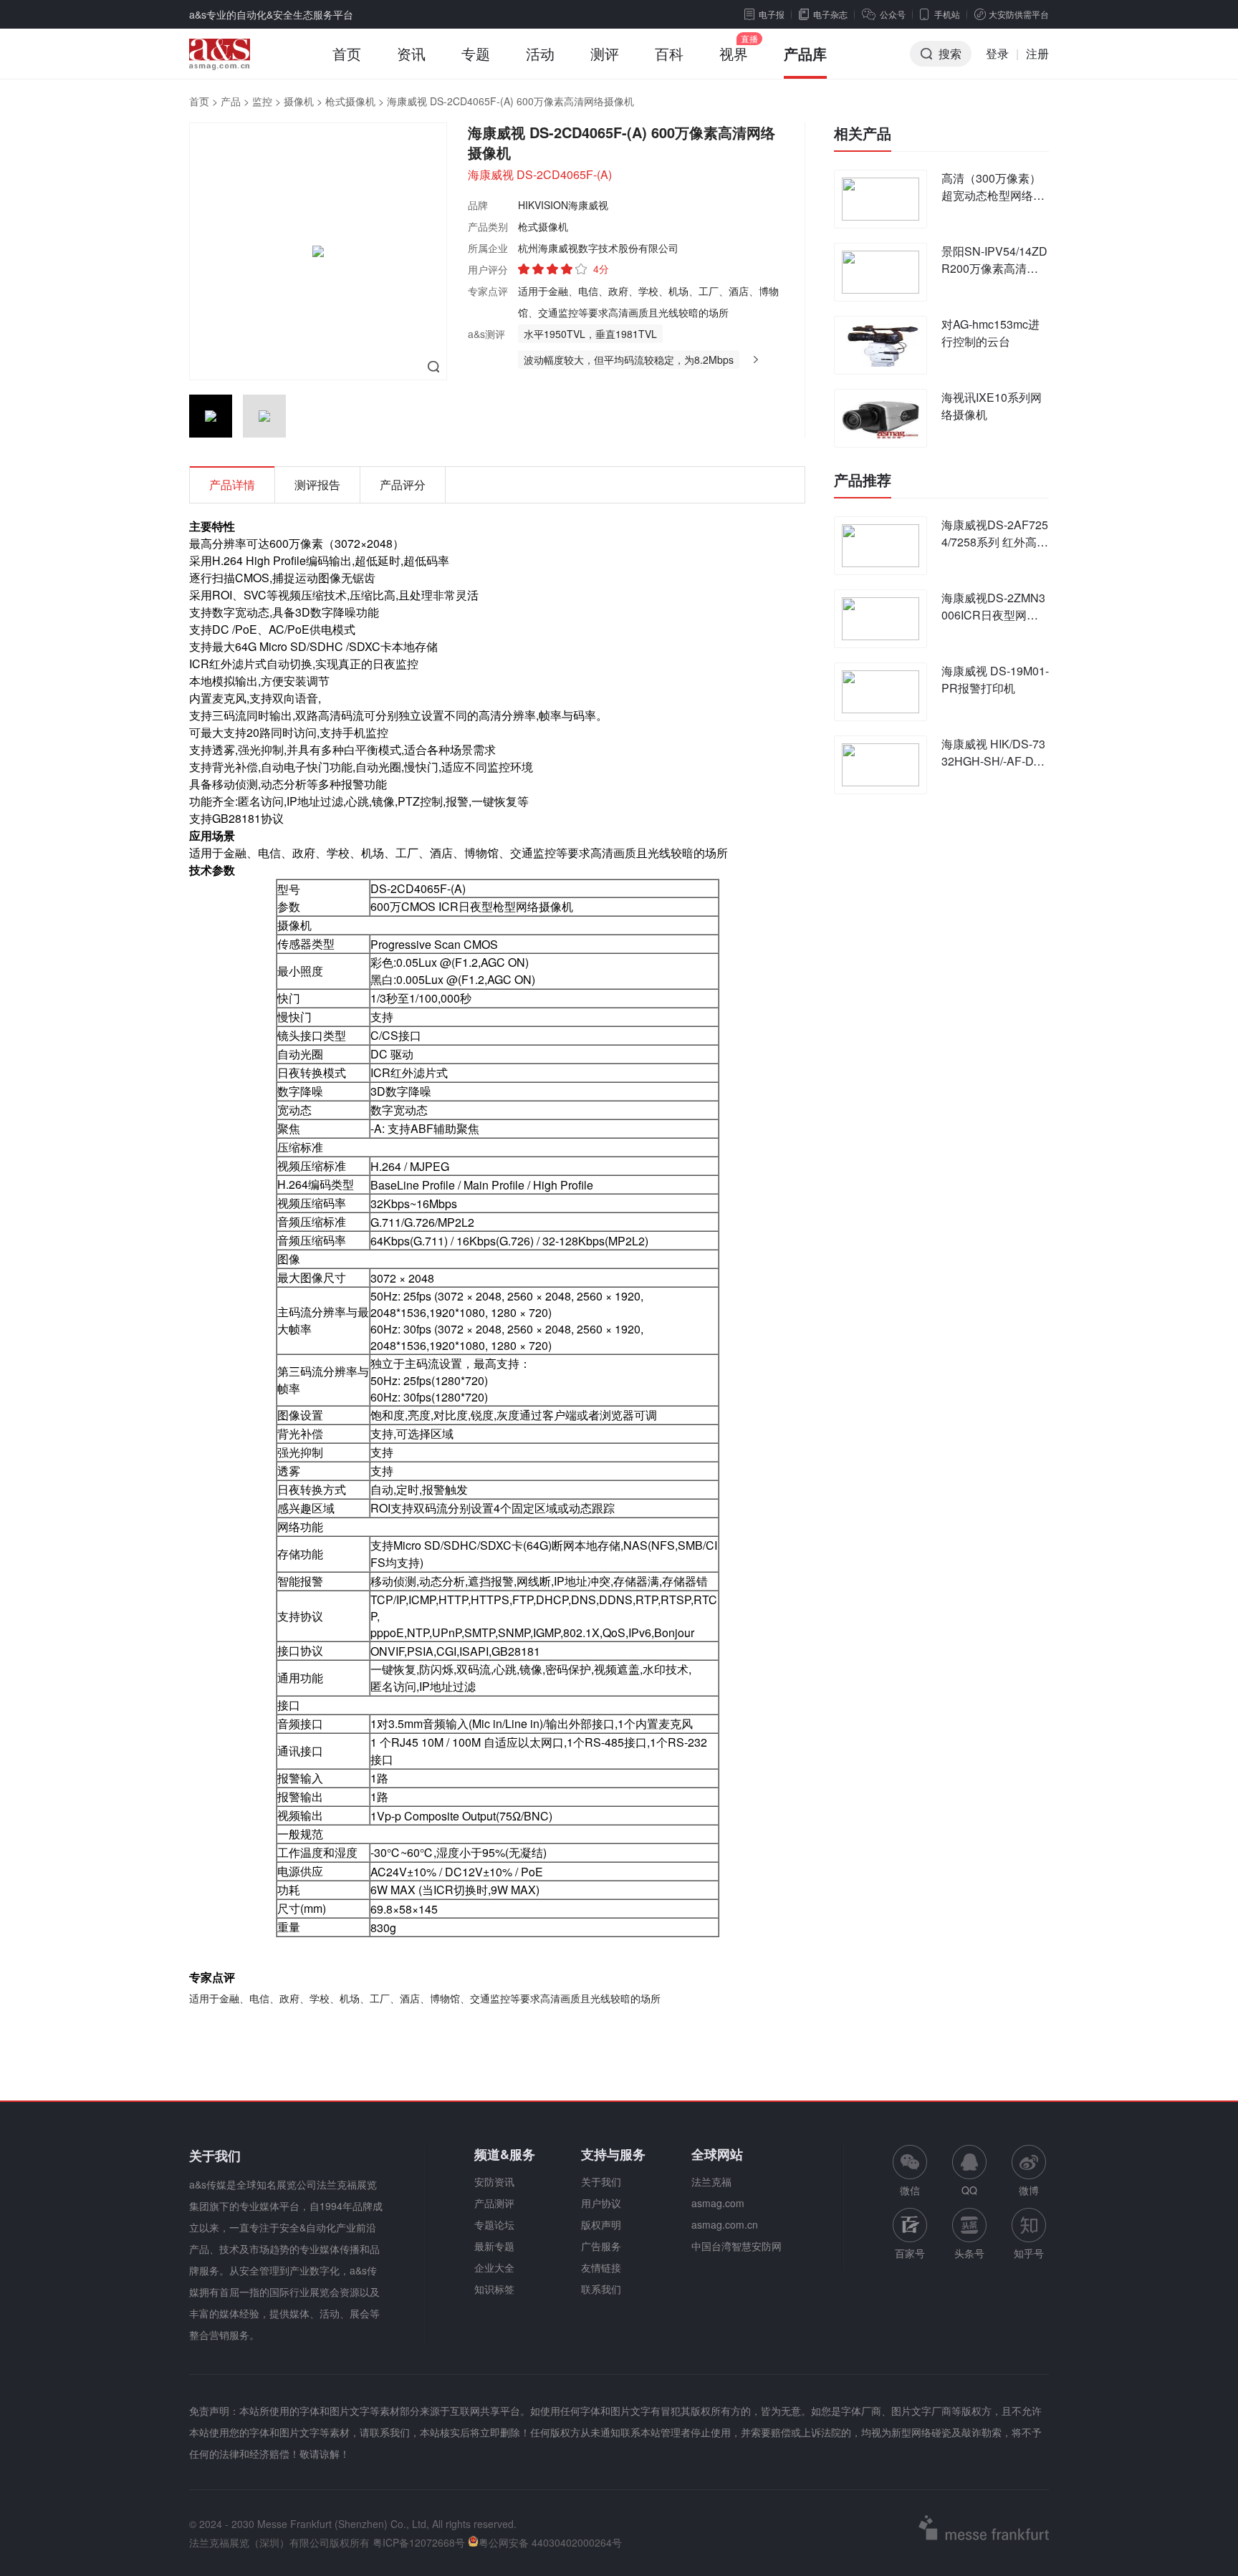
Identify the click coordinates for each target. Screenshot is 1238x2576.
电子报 (772, 14)
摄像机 (299, 101)
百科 (669, 53)
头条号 (969, 2253)
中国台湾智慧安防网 (736, 2246)
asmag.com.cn (725, 2224)
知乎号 (1029, 2253)
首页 (347, 53)
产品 (231, 101)
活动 (540, 53)
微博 (1029, 2190)
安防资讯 (494, 2181)
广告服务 (601, 2246)
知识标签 (494, 2289)
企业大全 (494, 2267)
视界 (734, 53)
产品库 (805, 53)
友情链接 (601, 2267)
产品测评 (494, 2203)
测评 (605, 53)
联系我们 (601, 2289)
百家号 (910, 2253)
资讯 (411, 53)
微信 (910, 2171)
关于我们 (601, 2181)
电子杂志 (830, 14)
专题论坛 (494, 2224)
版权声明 (601, 2224)
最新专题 (494, 2246)
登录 (997, 53)
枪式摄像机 (350, 101)
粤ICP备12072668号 (419, 2542)
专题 (476, 53)
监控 (262, 101)
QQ (969, 2190)
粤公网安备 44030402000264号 (550, 2542)
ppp (380, 1632)
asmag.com (718, 2203)
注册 (1037, 53)
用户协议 (601, 2203)
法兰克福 (711, 2181)
